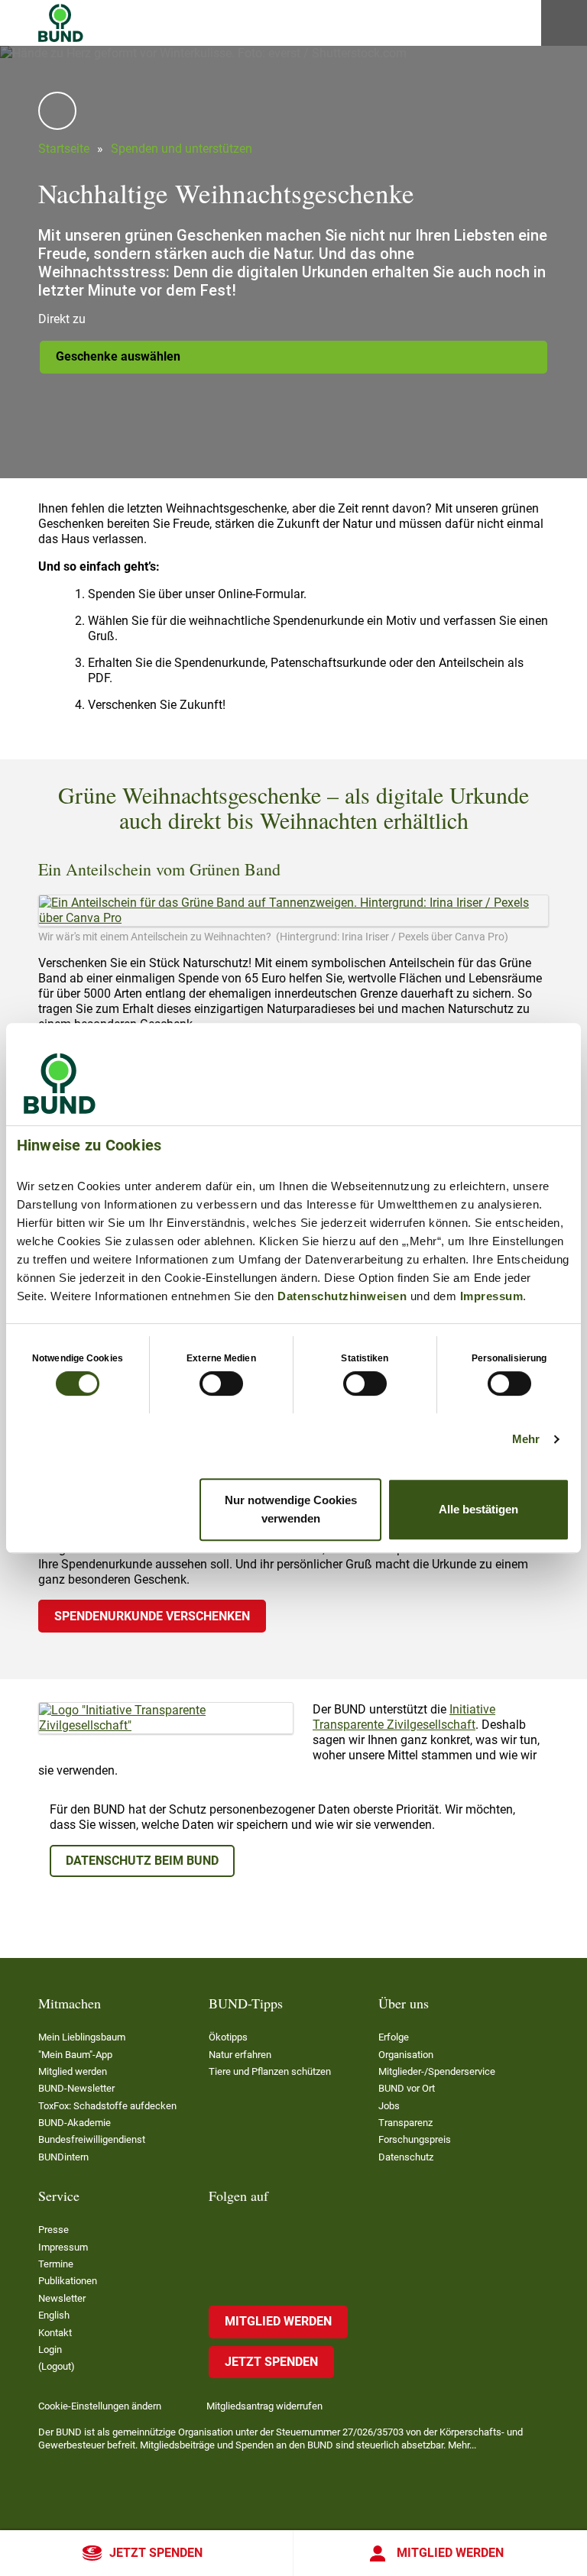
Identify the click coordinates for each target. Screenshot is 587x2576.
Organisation (406, 2055)
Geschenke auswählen (118, 356)
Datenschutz (406, 2157)
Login (50, 2349)
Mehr (526, 1439)
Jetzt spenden (156, 2553)
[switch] (221, 1383)
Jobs (389, 2106)
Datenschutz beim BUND (142, 1861)
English (54, 2315)
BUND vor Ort (407, 2088)
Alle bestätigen (478, 1509)
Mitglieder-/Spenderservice (437, 2071)
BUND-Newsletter (76, 2088)
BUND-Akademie (75, 2123)
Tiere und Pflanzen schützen (270, 2071)
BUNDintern (63, 2157)
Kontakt (55, 2333)
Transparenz (405, 2123)
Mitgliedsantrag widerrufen (264, 2406)
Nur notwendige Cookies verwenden (291, 1509)
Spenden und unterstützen (182, 149)
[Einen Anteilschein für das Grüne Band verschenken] (293, 911)
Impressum (492, 1296)
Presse (54, 2230)
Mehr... (462, 2445)
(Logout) (57, 2366)
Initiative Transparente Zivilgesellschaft (404, 1717)
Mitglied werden (450, 2553)
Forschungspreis (415, 2139)
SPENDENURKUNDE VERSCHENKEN (152, 1616)
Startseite (64, 149)
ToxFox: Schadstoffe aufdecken (107, 2106)
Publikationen (68, 2281)
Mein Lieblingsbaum (82, 2037)
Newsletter (62, 2298)
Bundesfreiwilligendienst (92, 2139)
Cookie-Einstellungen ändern (100, 2406)
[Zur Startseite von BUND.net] (61, 23)
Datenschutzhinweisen (342, 1296)
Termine (56, 2264)
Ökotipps (228, 2037)
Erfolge (394, 2037)
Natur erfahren (240, 2055)
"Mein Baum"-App (75, 2055)
